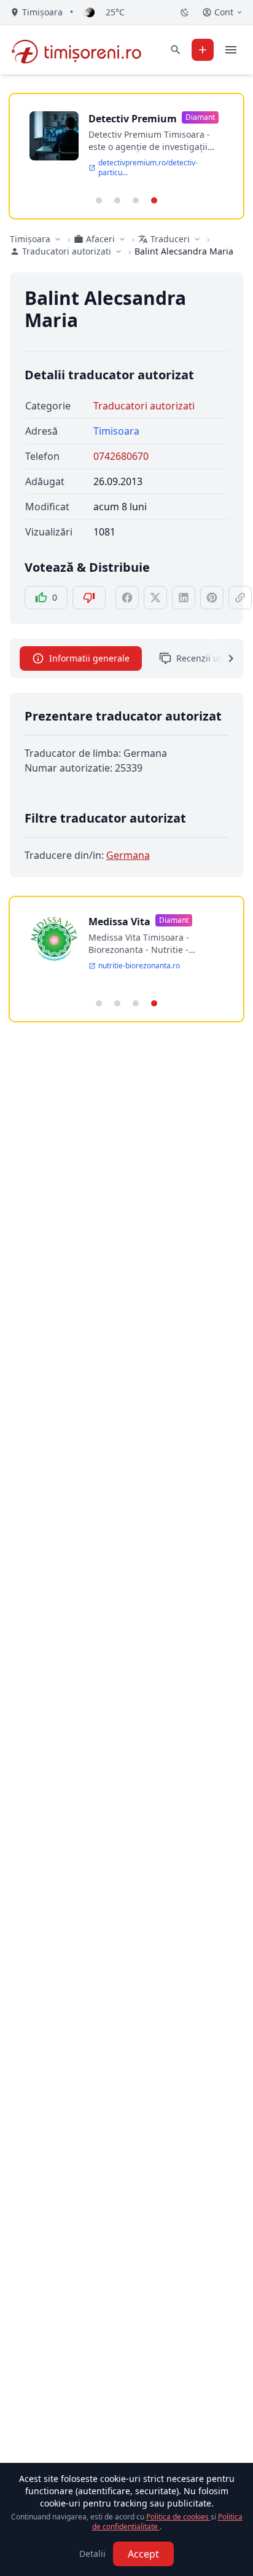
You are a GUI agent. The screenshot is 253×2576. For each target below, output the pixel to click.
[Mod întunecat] (185, 12)
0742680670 (121, 456)
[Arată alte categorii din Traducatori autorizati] (119, 251)
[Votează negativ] (89, 598)
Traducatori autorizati (144, 406)
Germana (128, 855)
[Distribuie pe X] (155, 598)
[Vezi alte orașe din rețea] (58, 239)
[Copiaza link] (240, 598)
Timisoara (116, 431)
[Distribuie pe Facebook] (127, 598)
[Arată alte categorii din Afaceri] (122, 239)
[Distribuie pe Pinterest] (212, 598)
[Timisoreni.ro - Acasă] (82, 50)
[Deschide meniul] (231, 50)
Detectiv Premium (133, 119)
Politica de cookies (178, 2517)
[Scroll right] (224, 658)
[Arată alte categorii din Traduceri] (197, 239)
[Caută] (176, 50)
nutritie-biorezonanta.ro (139, 966)
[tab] (99, 200)
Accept (143, 2554)
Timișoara (30, 239)
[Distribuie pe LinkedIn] (184, 598)
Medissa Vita (119, 922)
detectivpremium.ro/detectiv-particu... (148, 168)
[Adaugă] (203, 50)
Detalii (92, 2554)
